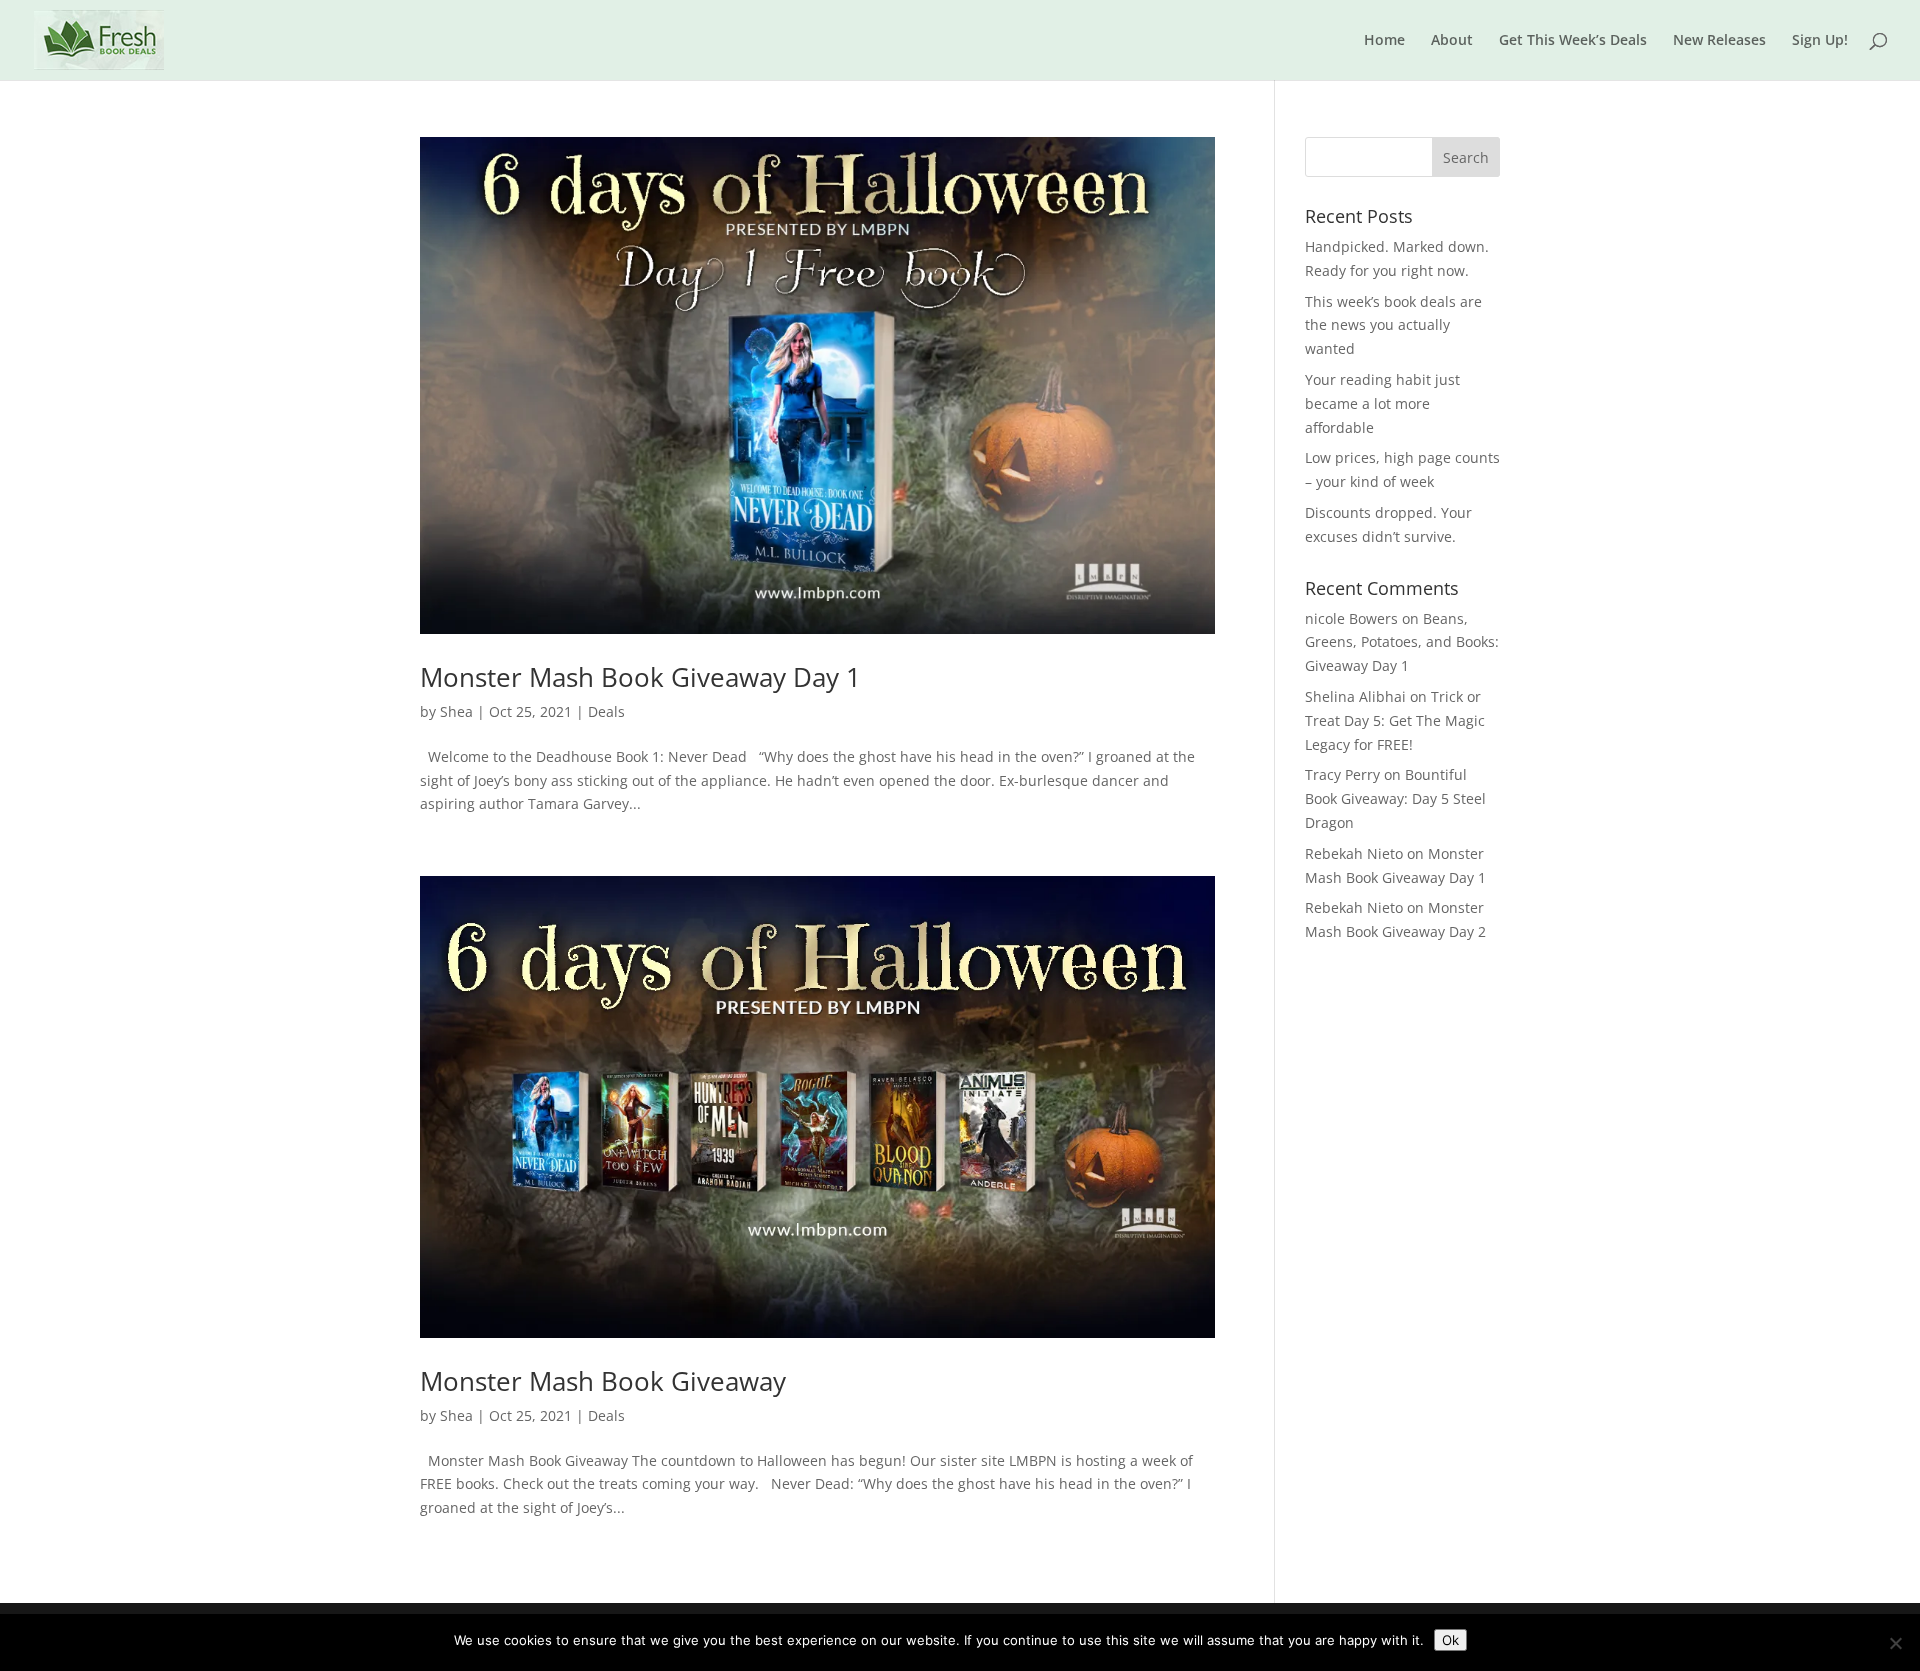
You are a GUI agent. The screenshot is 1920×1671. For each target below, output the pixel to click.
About (1452, 41)
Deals (606, 711)
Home (1384, 41)
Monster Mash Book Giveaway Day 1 (640, 677)
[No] (1895, 1643)
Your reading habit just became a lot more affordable (1382, 403)
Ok (1450, 1640)
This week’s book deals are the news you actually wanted (1393, 325)
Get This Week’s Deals (1573, 41)
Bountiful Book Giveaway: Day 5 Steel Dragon (1395, 798)
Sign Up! (1820, 41)
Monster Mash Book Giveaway (603, 1381)
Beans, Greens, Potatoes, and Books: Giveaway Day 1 (1402, 642)
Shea (456, 711)
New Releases (1719, 41)
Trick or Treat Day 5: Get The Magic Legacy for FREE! (1395, 720)
